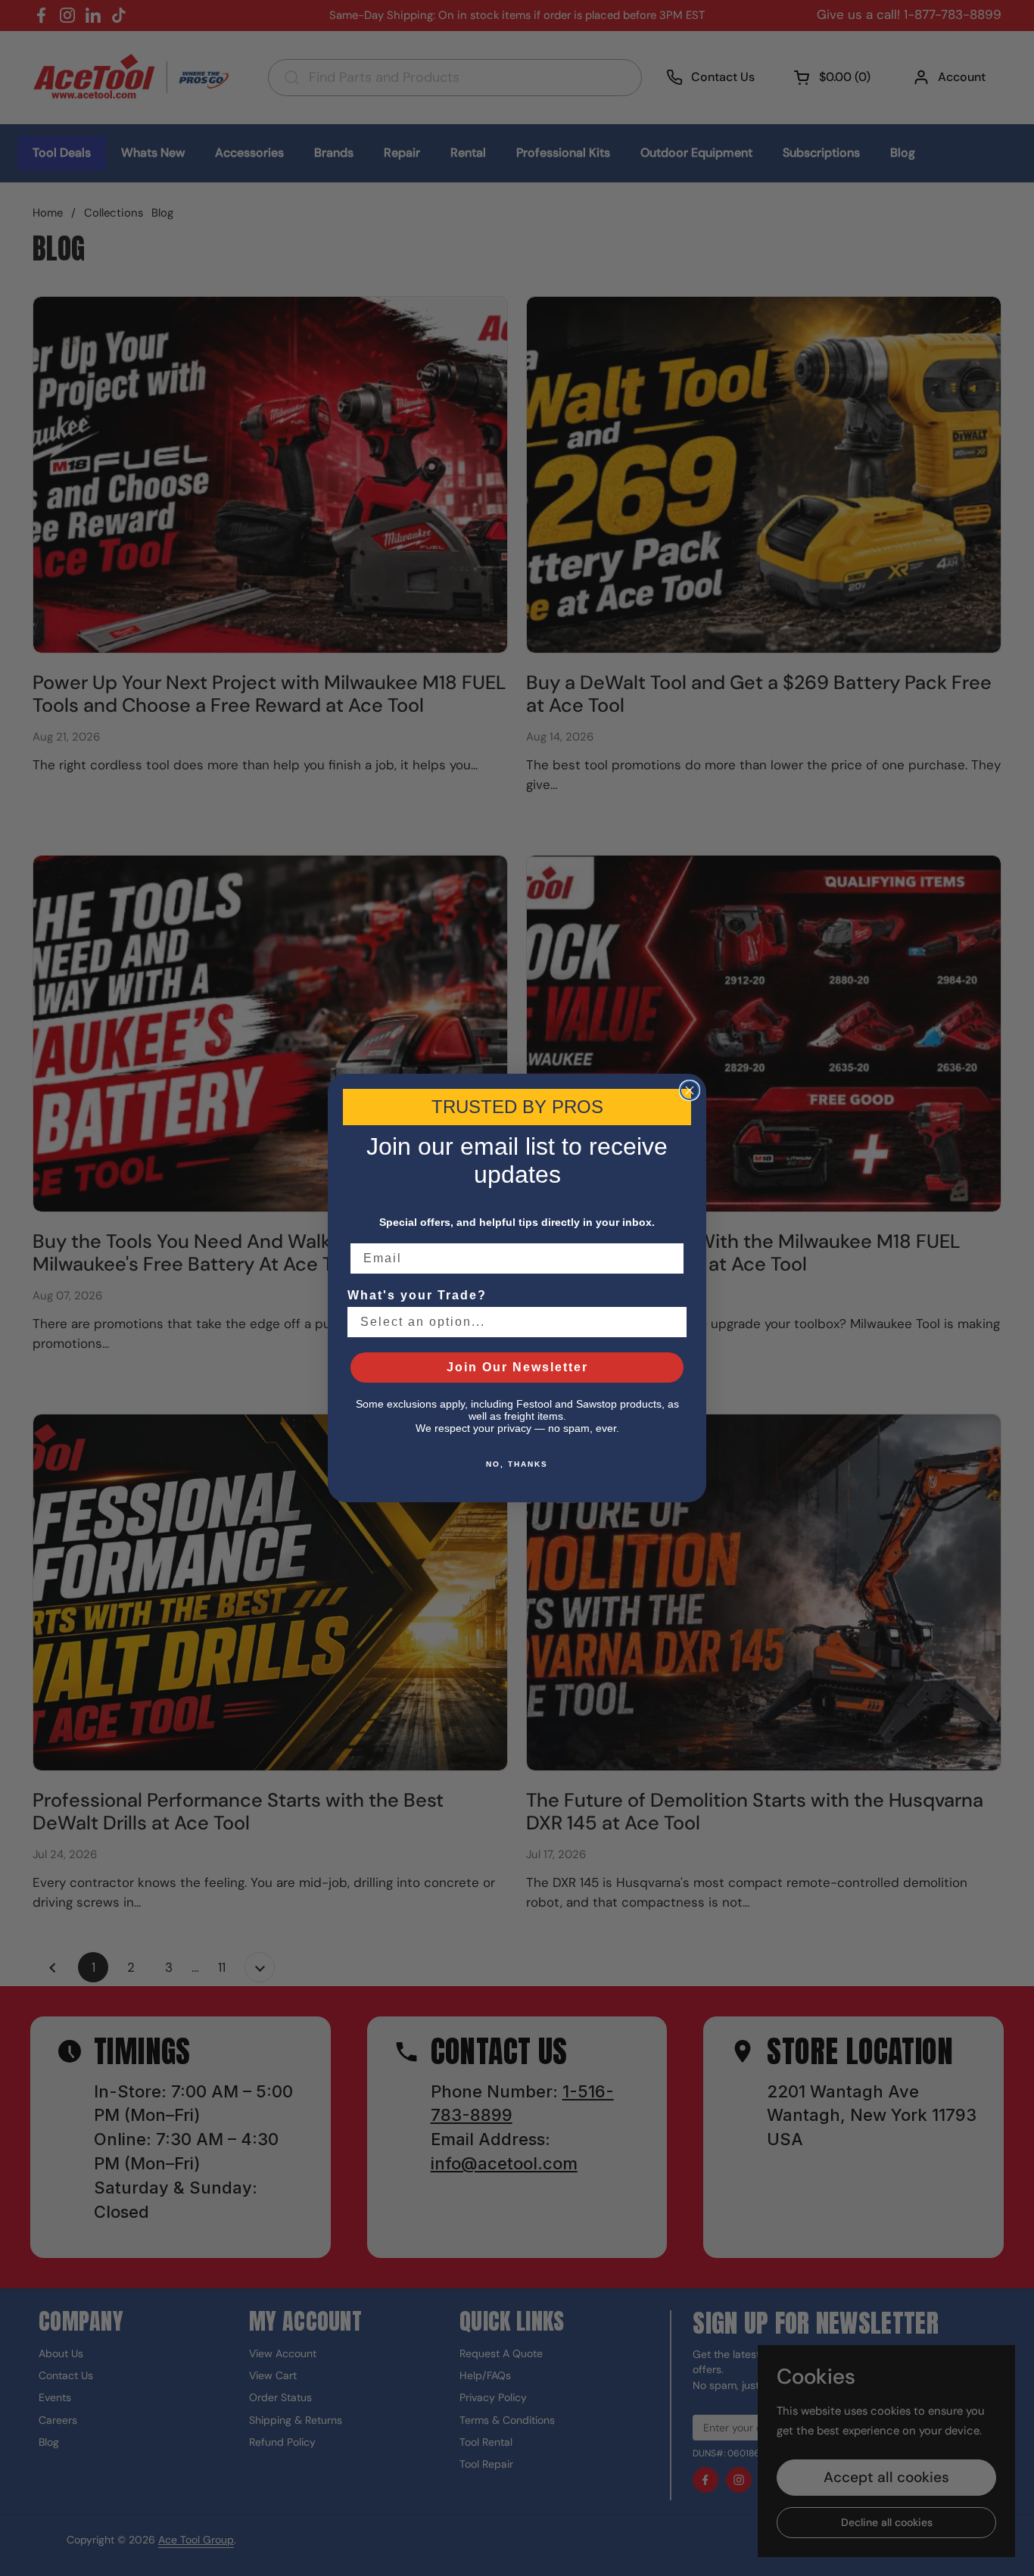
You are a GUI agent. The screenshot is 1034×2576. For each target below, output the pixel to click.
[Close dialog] (690, 1090)
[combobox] (512, 1322)
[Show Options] (672, 1322)
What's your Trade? (417, 1295)
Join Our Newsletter (517, 1367)
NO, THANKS (517, 1464)
